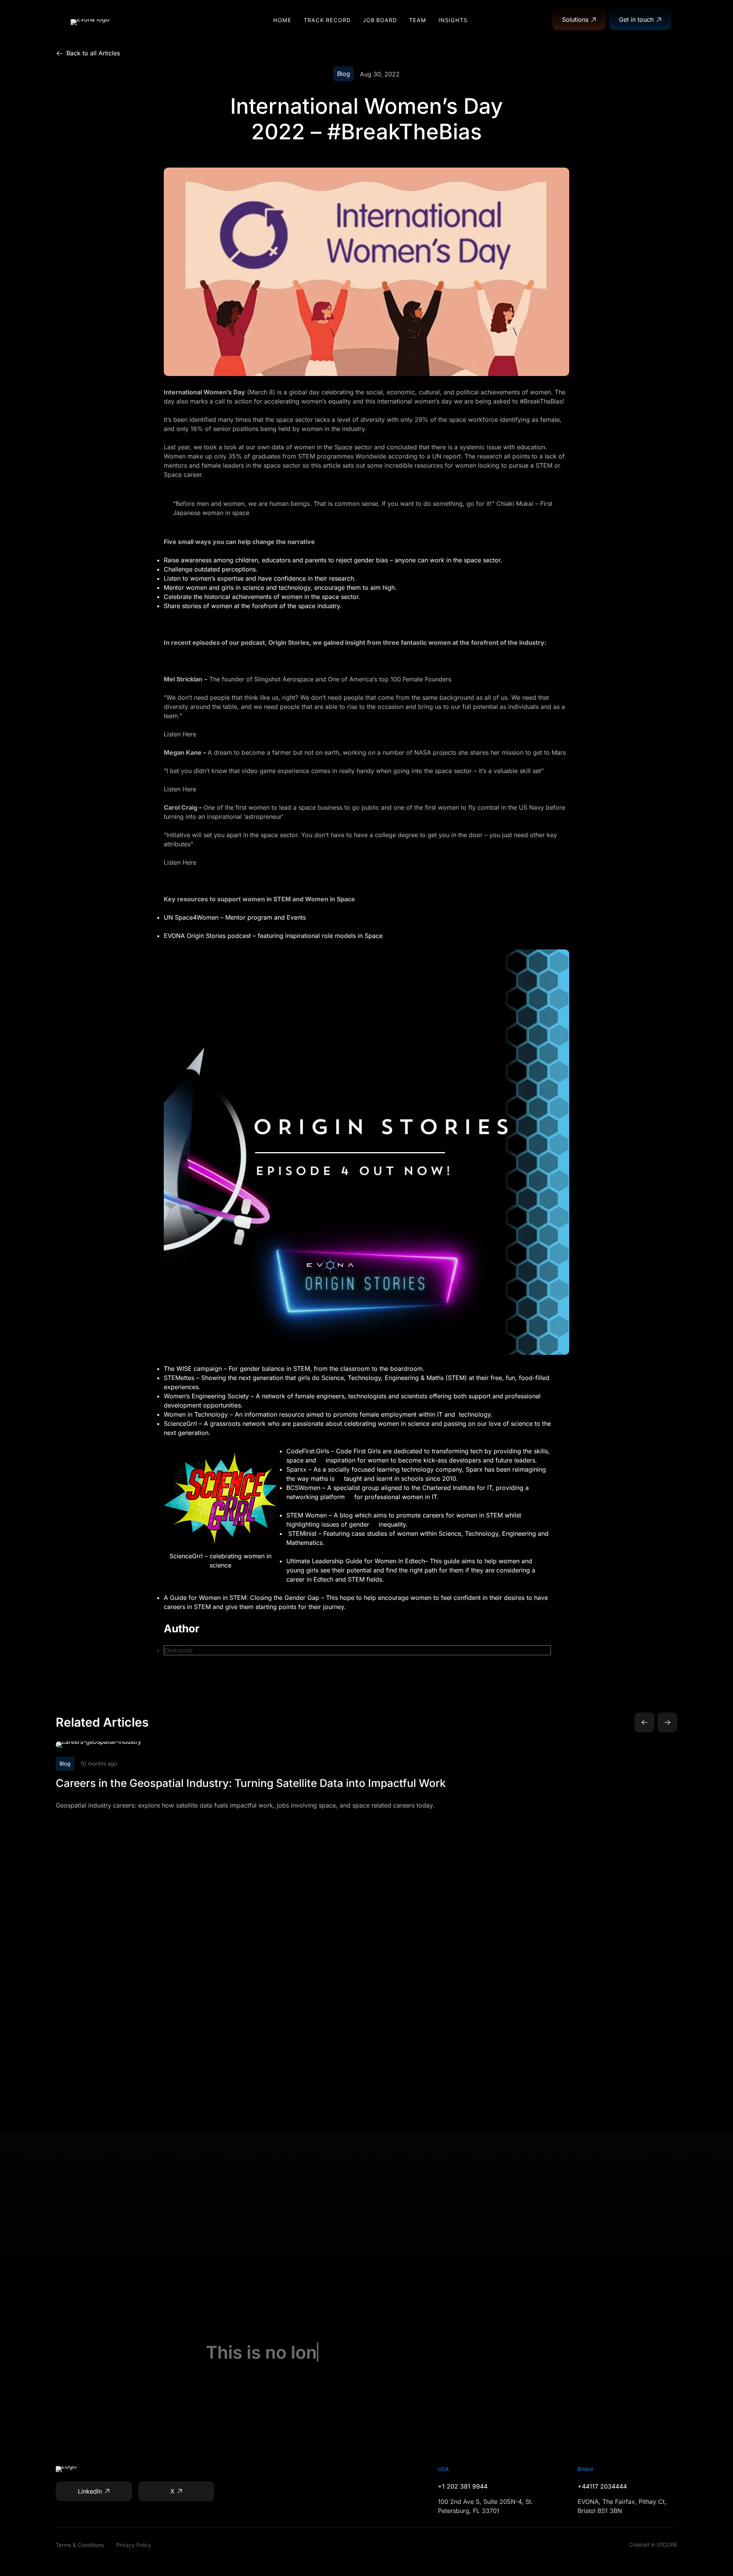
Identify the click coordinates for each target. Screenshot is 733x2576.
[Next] (667, 1722)
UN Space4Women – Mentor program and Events (235, 917)
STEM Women (307, 1515)
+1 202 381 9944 (463, 2486)
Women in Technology (196, 1414)
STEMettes (179, 1378)
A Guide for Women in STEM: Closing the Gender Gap (241, 1598)
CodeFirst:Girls (308, 1451)
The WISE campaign (193, 1369)
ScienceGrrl (180, 1424)
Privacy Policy (134, 2545)
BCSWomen (303, 1488)
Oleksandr (179, 1650)
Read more (247, 1745)
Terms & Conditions (80, 2545)
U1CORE (667, 2545)
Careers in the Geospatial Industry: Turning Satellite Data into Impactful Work (251, 1783)
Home (283, 20)
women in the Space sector (333, 447)
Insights (453, 20)
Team (418, 20)
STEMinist (302, 1533)
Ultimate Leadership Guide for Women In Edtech (356, 1561)
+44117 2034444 (602, 2486)
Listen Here (180, 734)
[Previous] (644, 1722)
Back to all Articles (93, 53)
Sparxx (297, 1469)
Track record (327, 20)
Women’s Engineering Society (206, 1396)
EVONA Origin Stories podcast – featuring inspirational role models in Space (273, 936)
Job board (380, 20)
